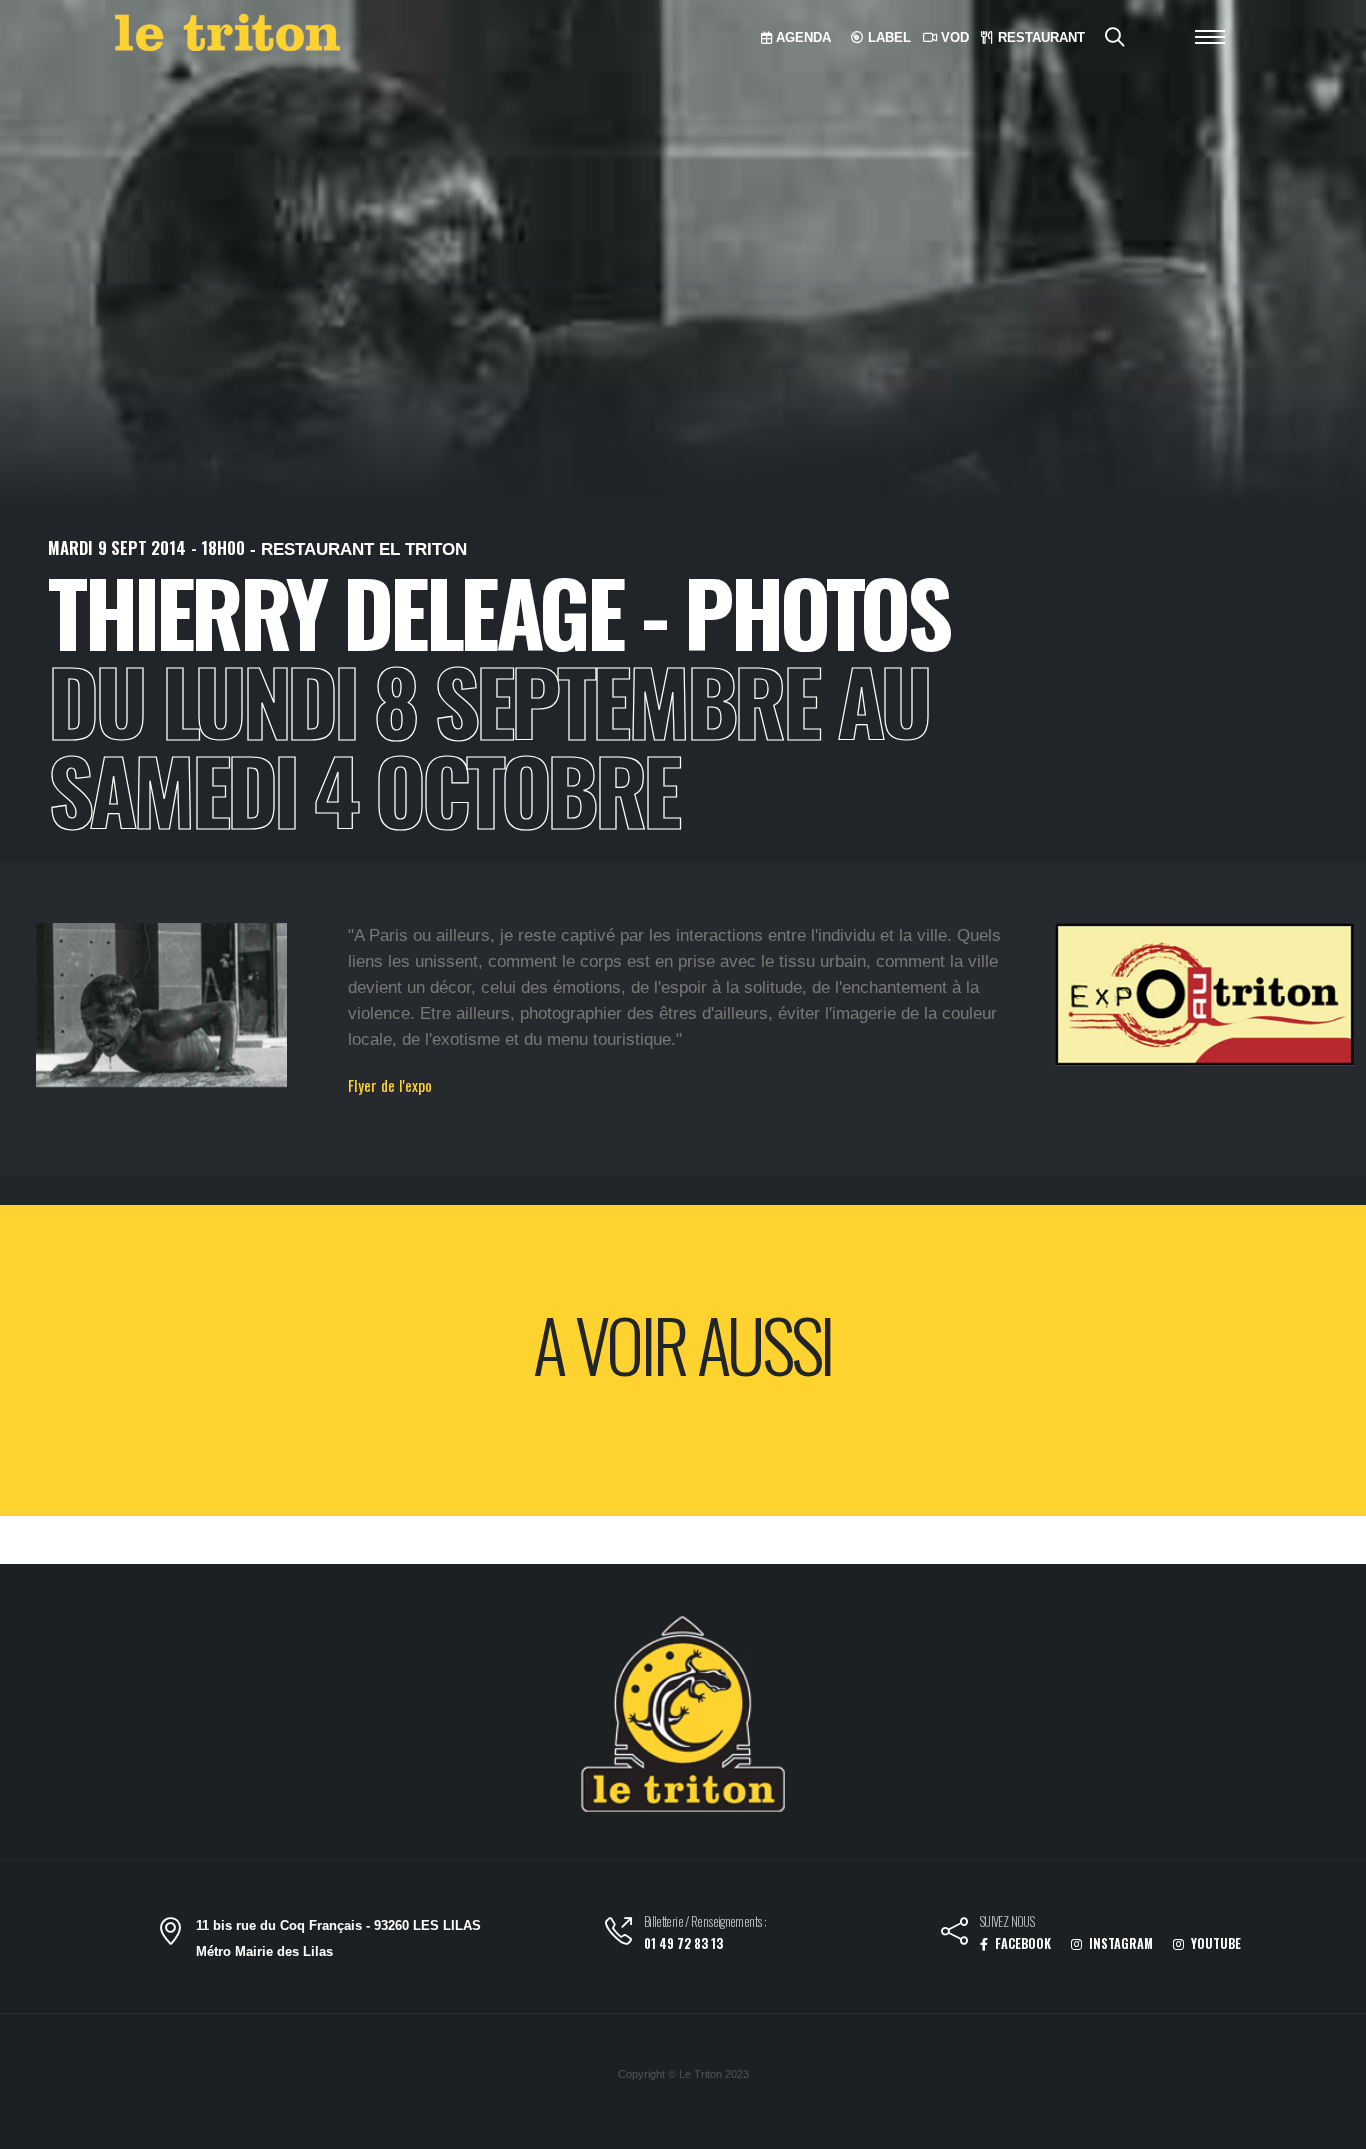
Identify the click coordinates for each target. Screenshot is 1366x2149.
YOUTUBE (1214, 1943)
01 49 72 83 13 (683, 1943)
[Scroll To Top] (1331, 2126)
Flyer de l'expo (390, 1085)
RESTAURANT (1039, 37)
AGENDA (801, 37)
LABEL (887, 37)
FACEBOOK (1021, 1943)
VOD (953, 37)
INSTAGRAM (1119, 1943)
